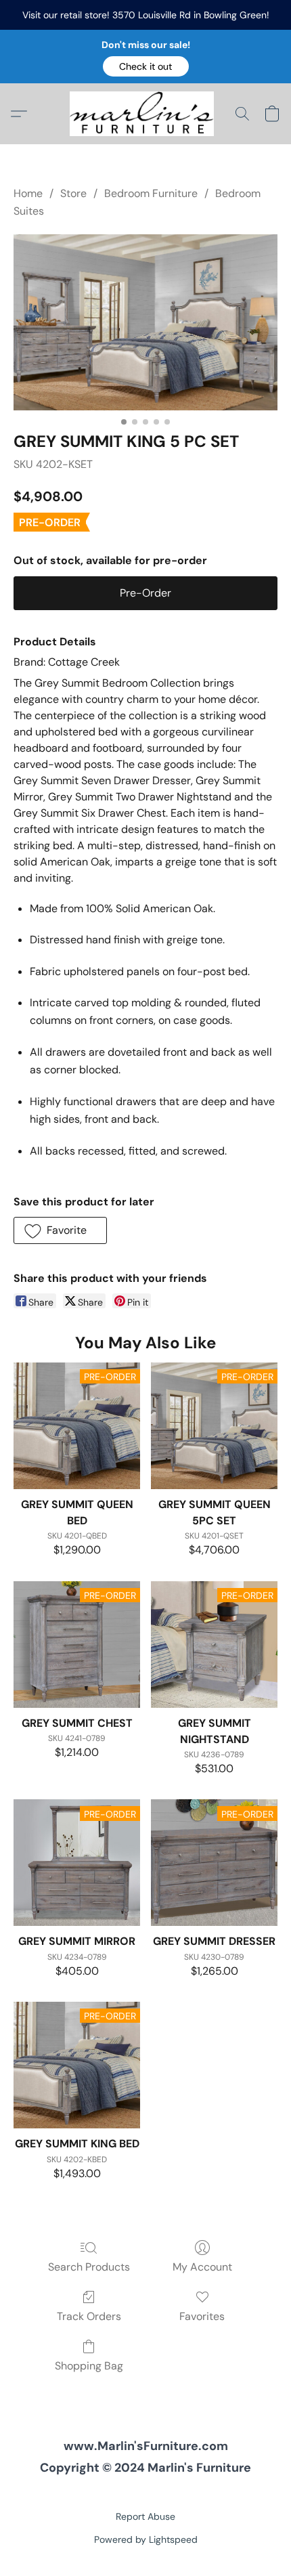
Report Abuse (145, 2516)
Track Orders (89, 2316)
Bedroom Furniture (151, 193)
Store (73, 193)
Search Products (89, 2267)
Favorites (202, 2316)
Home (28, 193)
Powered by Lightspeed (146, 2539)
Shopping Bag (89, 2366)
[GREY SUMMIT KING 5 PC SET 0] (145, 322)
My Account (202, 2267)
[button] (146, 66)
